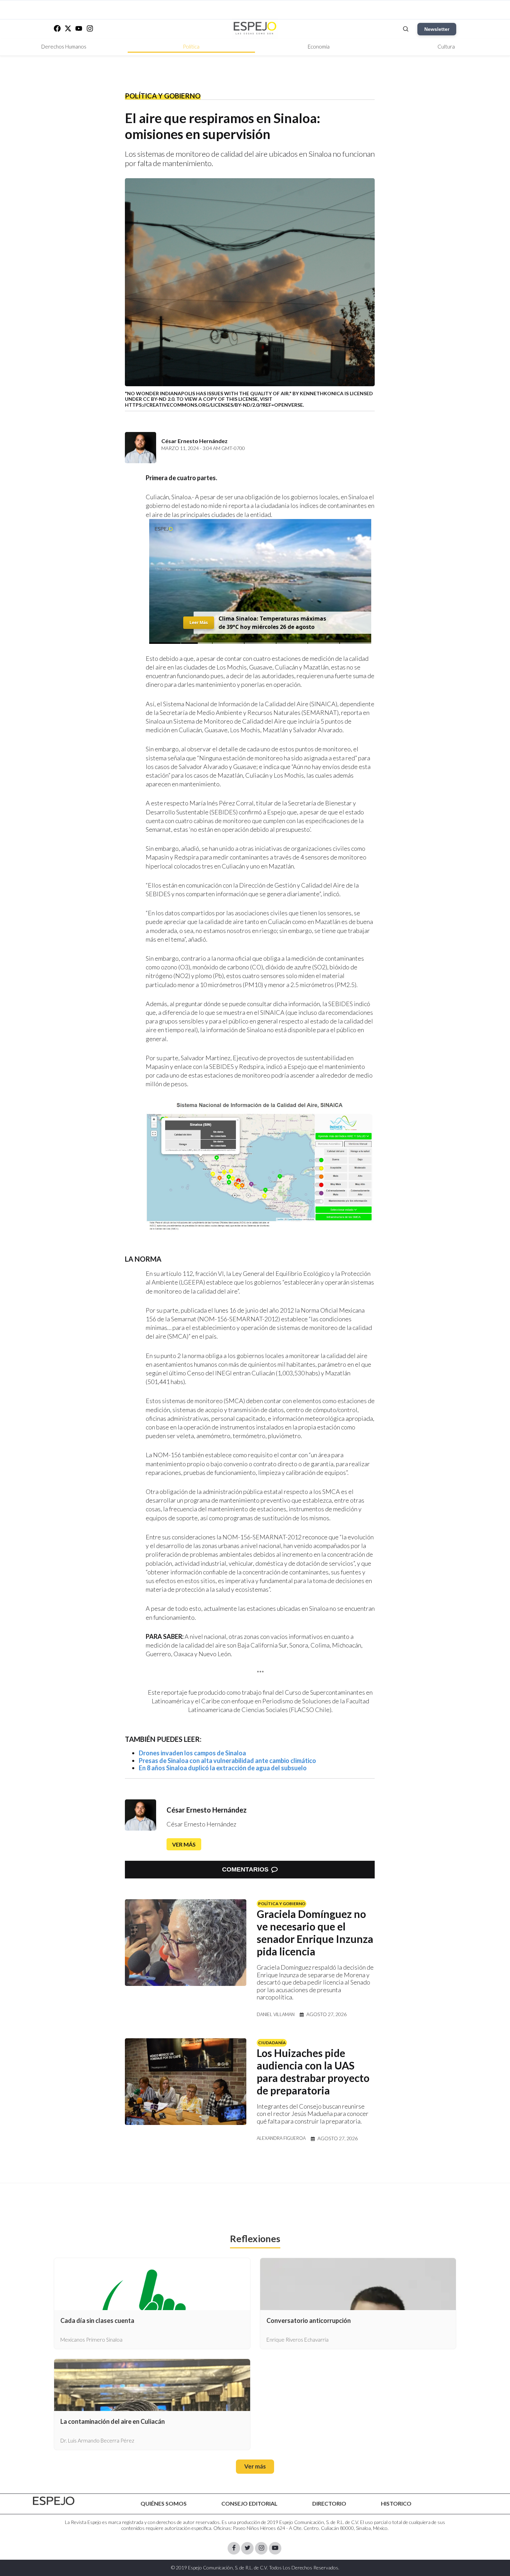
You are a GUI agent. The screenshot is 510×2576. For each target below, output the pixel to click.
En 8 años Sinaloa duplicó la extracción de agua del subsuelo (223, 1768)
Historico (396, 2503)
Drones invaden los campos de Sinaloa (192, 1753)
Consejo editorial (249, 2503)
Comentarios (245, 1869)
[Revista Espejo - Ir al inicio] (54, 2501)
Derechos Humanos (64, 46)
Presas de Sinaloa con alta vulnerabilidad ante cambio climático (227, 1761)
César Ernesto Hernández (207, 1810)
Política (191, 46)
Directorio (329, 2503)
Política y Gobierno (163, 96)
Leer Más (198, 623)
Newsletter (437, 29)
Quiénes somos (164, 2503)
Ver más (184, 1844)
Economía (319, 46)
